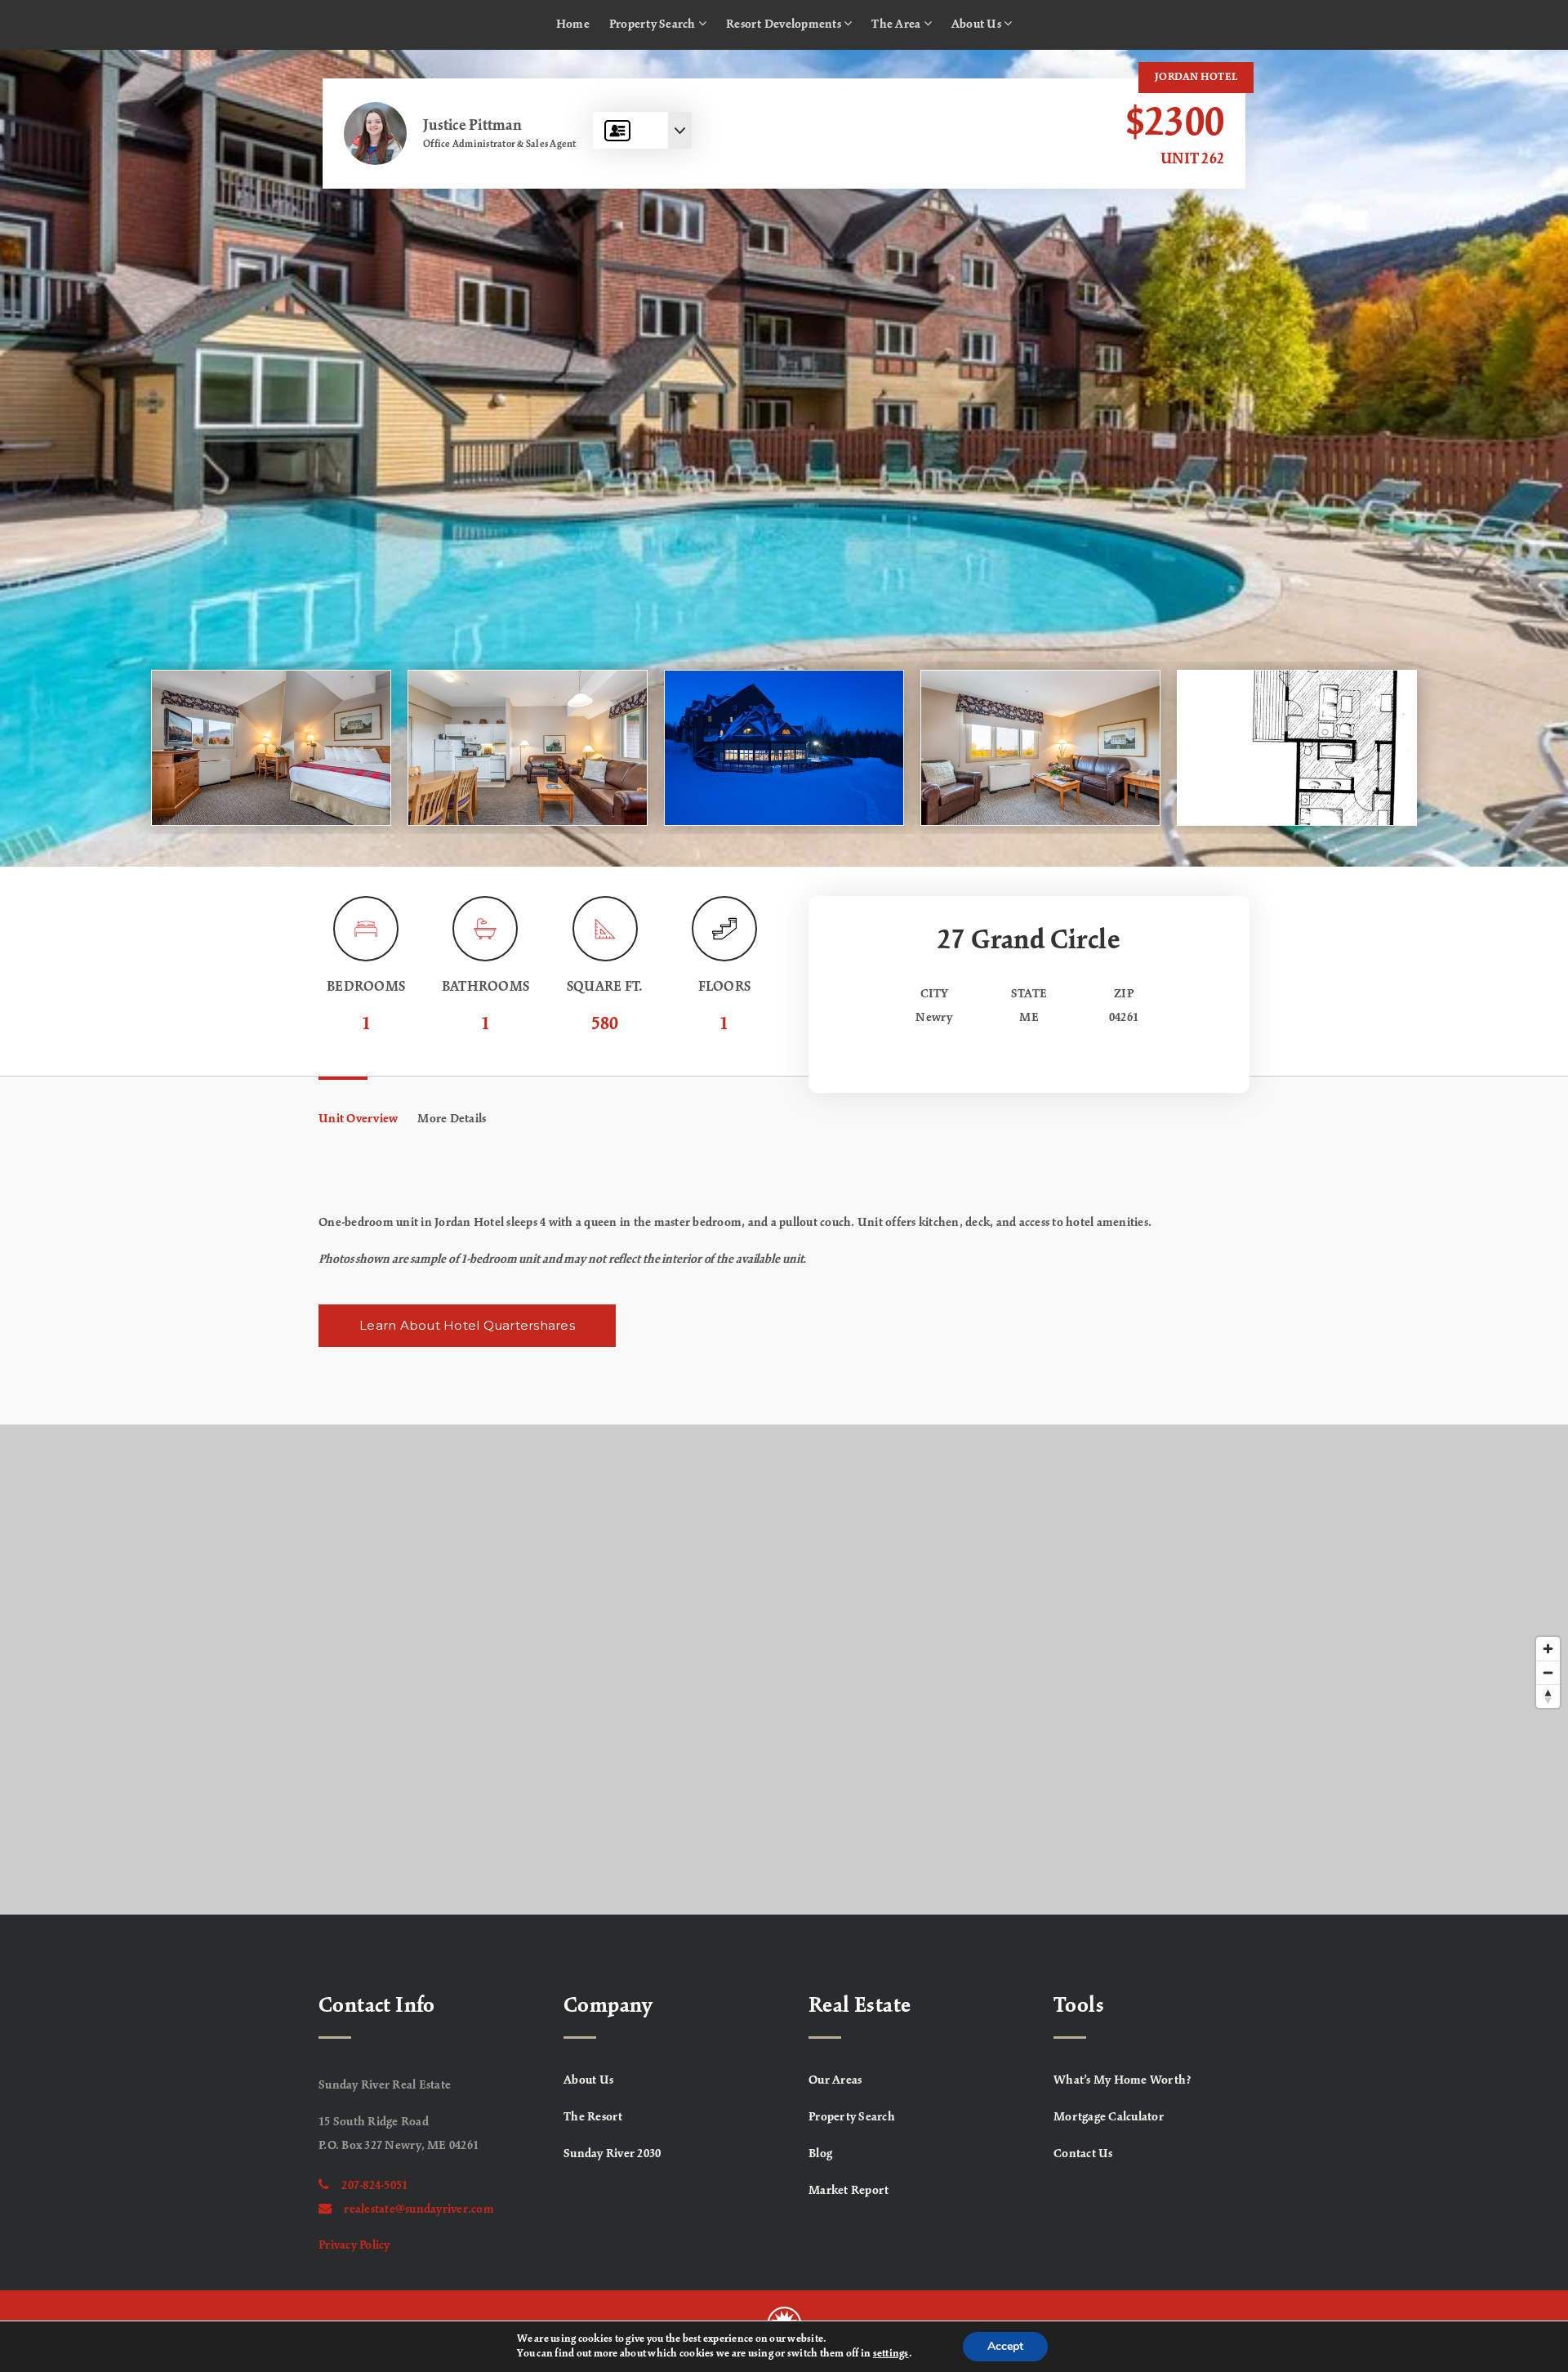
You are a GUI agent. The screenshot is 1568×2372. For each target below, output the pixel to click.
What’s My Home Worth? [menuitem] (1123, 2080)
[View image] (271, 748)
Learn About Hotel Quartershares (467, 1325)
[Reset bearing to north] (1548, 1696)
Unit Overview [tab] (358, 1119)
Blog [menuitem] (820, 2154)
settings (891, 2354)
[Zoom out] (1548, 1672)
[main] (784, 982)
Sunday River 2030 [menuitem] (612, 2154)
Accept (1005, 2346)
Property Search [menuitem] (654, 25)
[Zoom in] (1548, 1649)
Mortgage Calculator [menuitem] (1109, 2117)
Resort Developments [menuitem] (785, 25)
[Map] (784, 1670)
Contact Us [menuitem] (1083, 2154)
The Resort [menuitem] (593, 2117)
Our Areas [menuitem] (835, 2080)
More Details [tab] (452, 1119)
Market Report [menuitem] (849, 2191)
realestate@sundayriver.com (419, 2209)
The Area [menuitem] (897, 25)
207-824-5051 (374, 2186)
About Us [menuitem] (978, 25)
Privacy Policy (354, 2245)
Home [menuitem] (573, 25)
